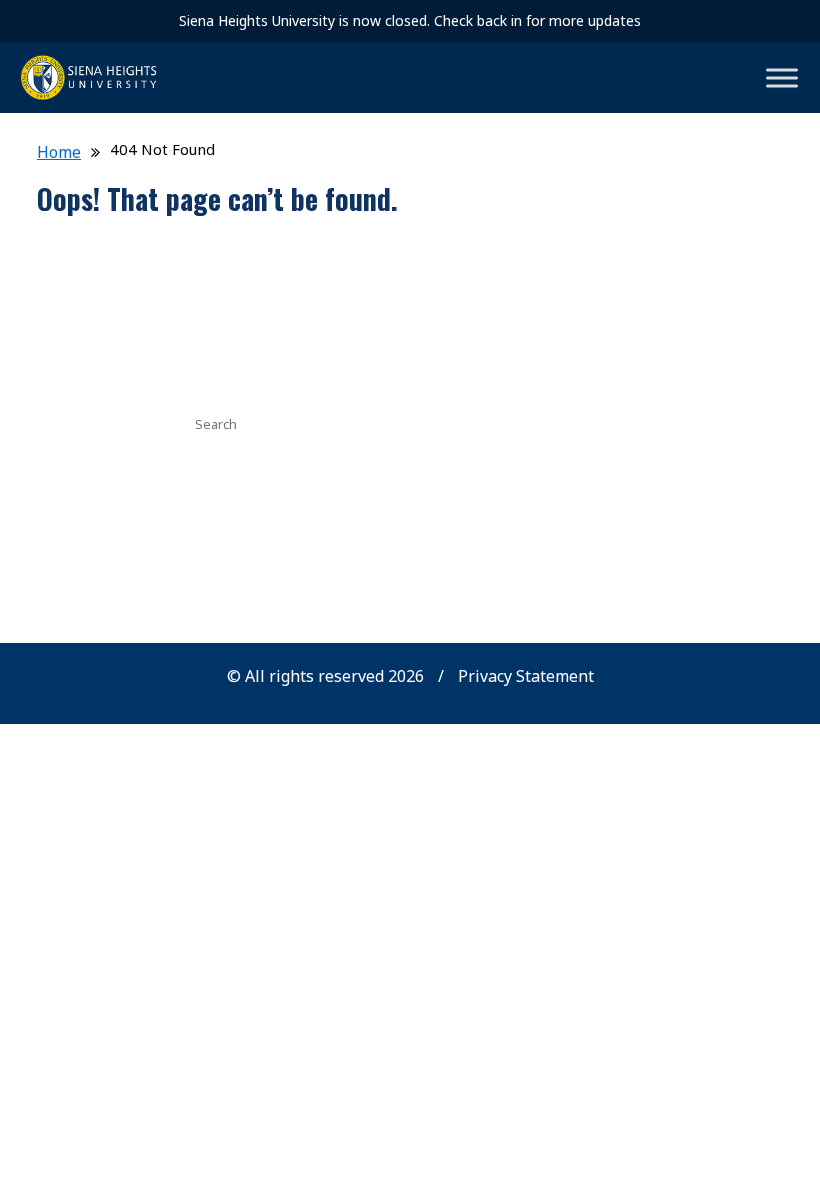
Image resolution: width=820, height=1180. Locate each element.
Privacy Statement (526, 676)
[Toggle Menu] (782, 77)
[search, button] (543, 422)
